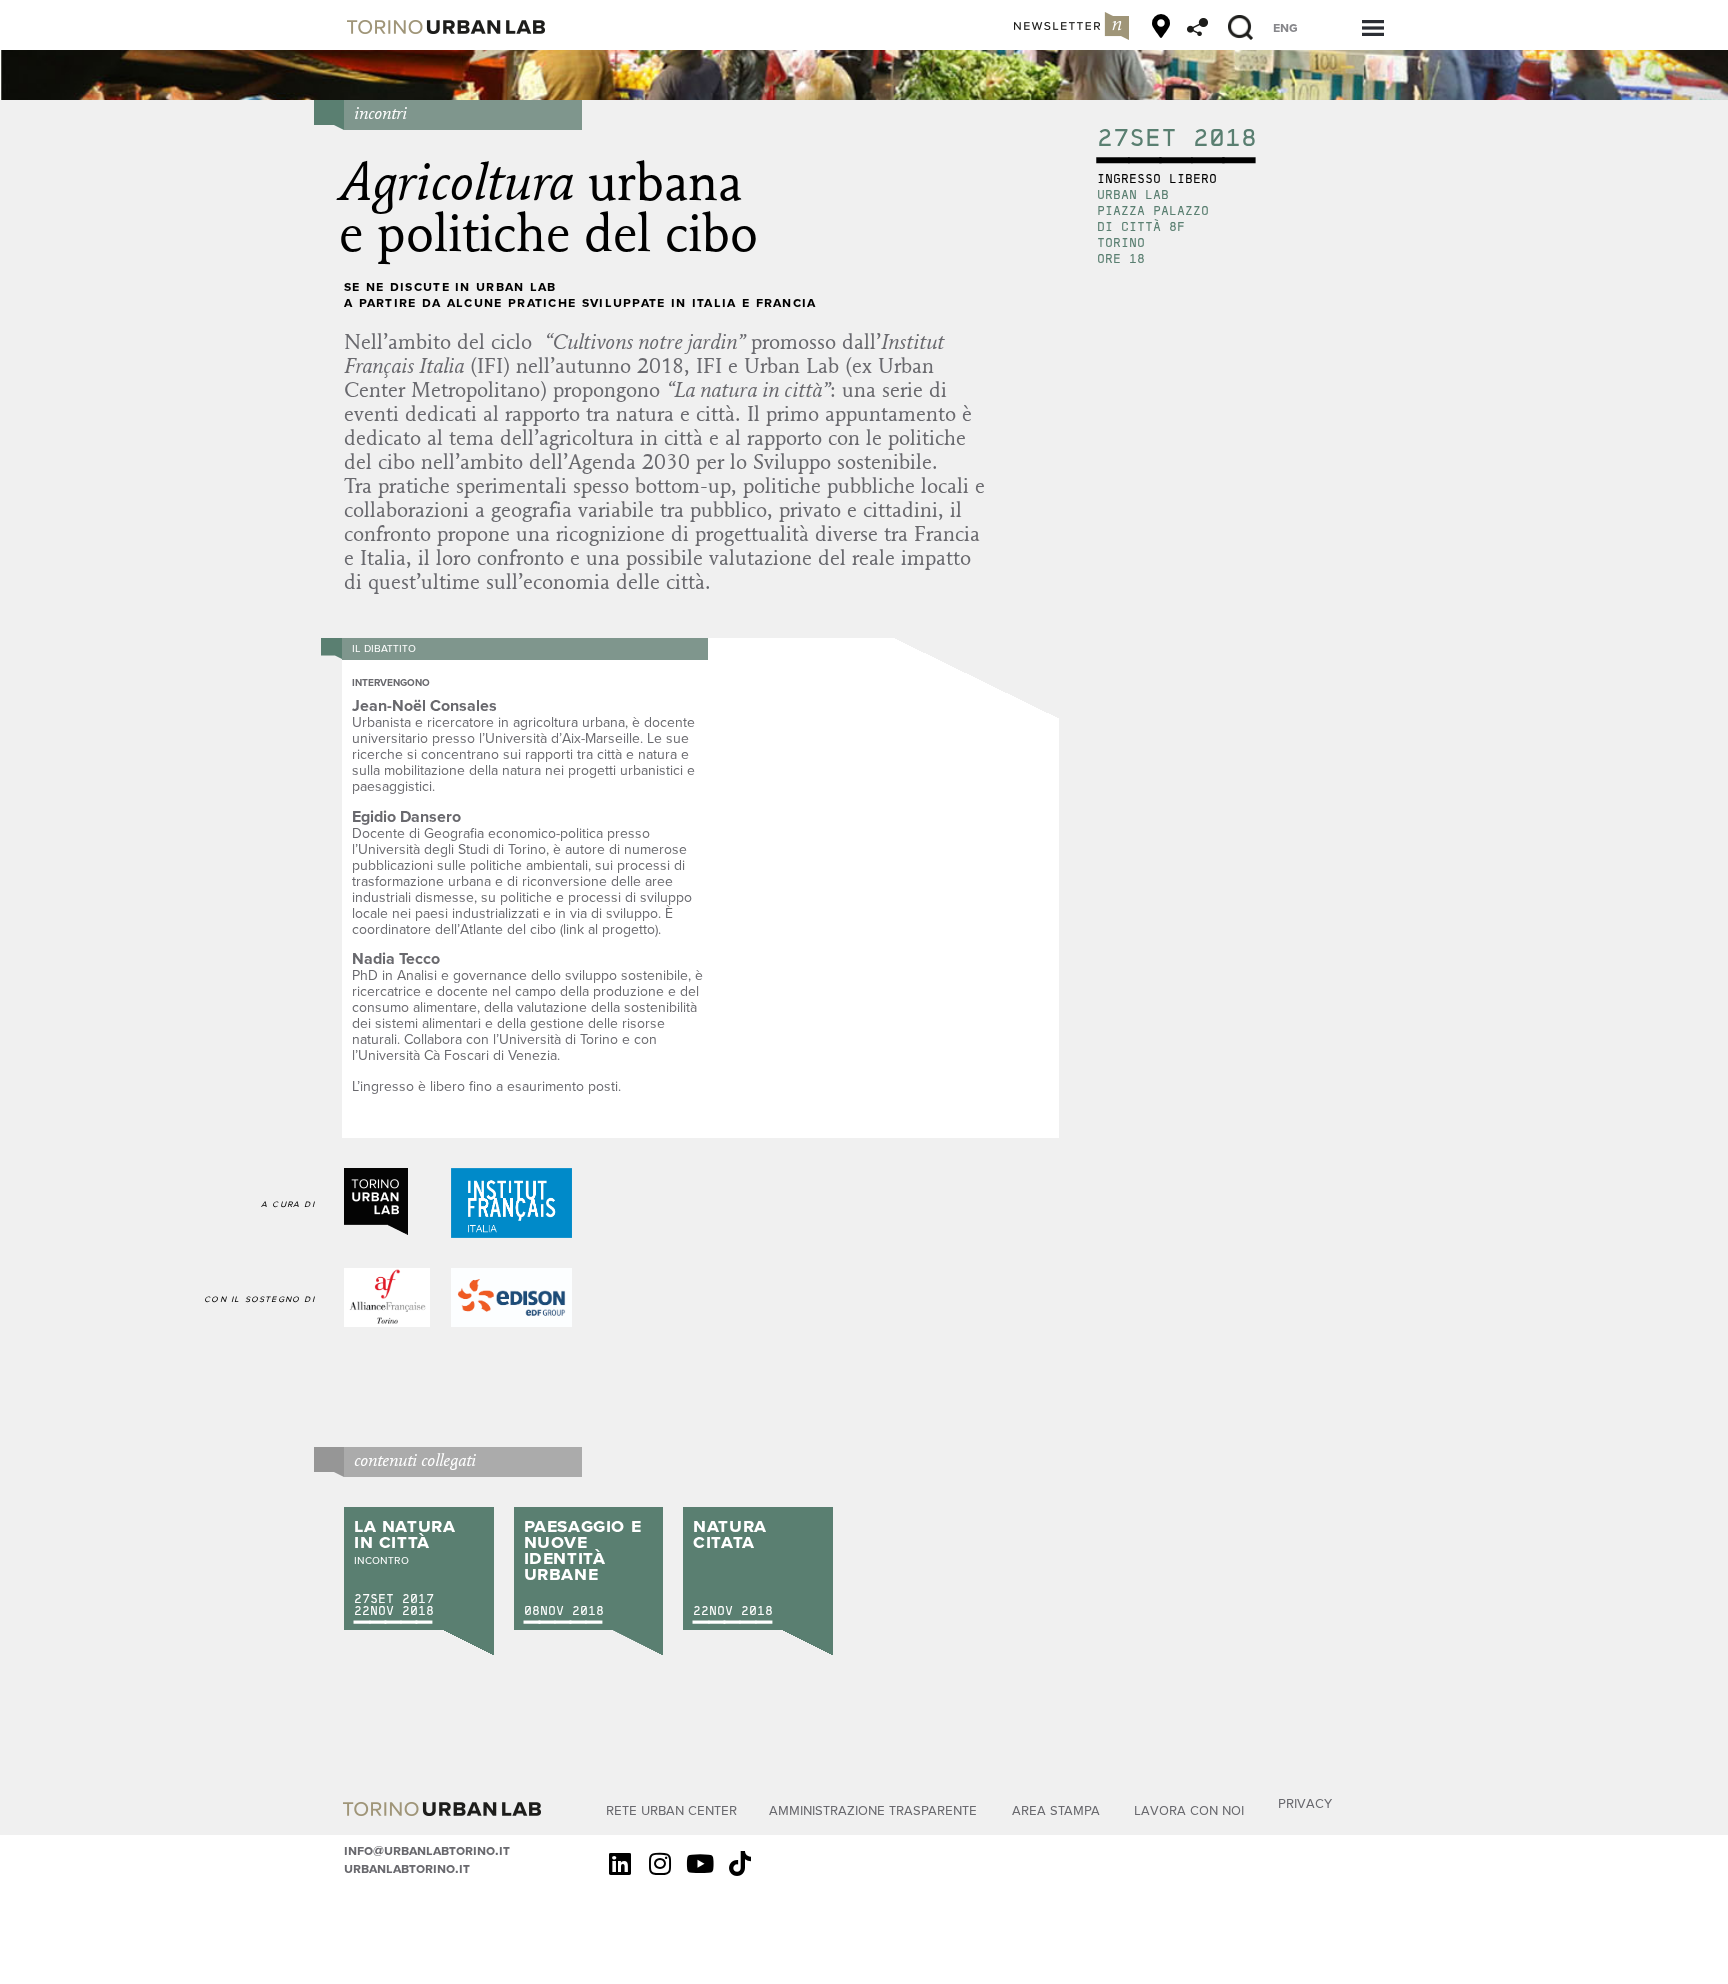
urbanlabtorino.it (407, 1868)
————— (393, 1622)
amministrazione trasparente (873, 1809)
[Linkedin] (620, 1864)
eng (1285, 27)
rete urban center (671, 1809)
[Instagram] (660, 1864)
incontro (381, 1559)
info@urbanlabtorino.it (427, 1850)
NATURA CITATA (730, 1532)
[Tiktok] (740, 1864)
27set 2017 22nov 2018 (394, 1604)
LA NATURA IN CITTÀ (404, 1532)
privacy (1305, 1802)
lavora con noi (1189, 1809)
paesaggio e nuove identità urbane (583, 1548)
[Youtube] (700, 1864)
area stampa (1056, 1809)
